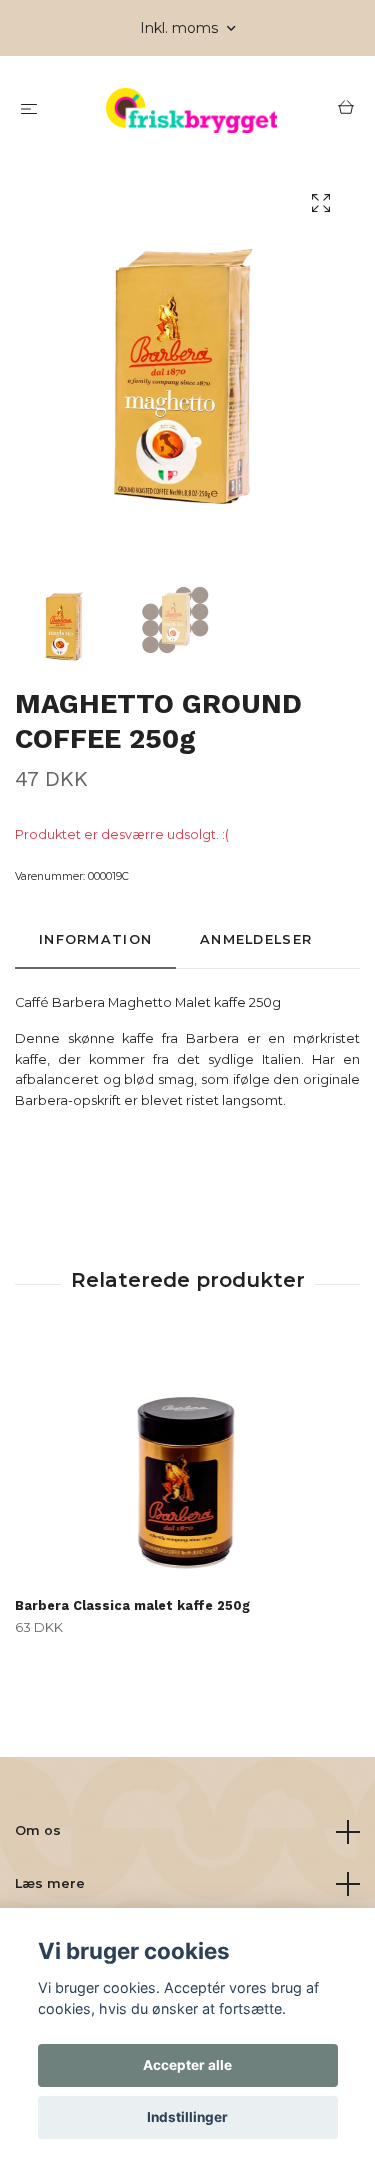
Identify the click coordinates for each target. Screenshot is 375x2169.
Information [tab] (95, 939)
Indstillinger (187, 2117)
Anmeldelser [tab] (256, 939)
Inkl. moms (181, 28)
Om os (38, 1830)
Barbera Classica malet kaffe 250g (132, 1605)
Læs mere (50, 1883)
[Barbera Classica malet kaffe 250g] (187, 1465)
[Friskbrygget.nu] (191, 110)
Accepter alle (187, 2065)
